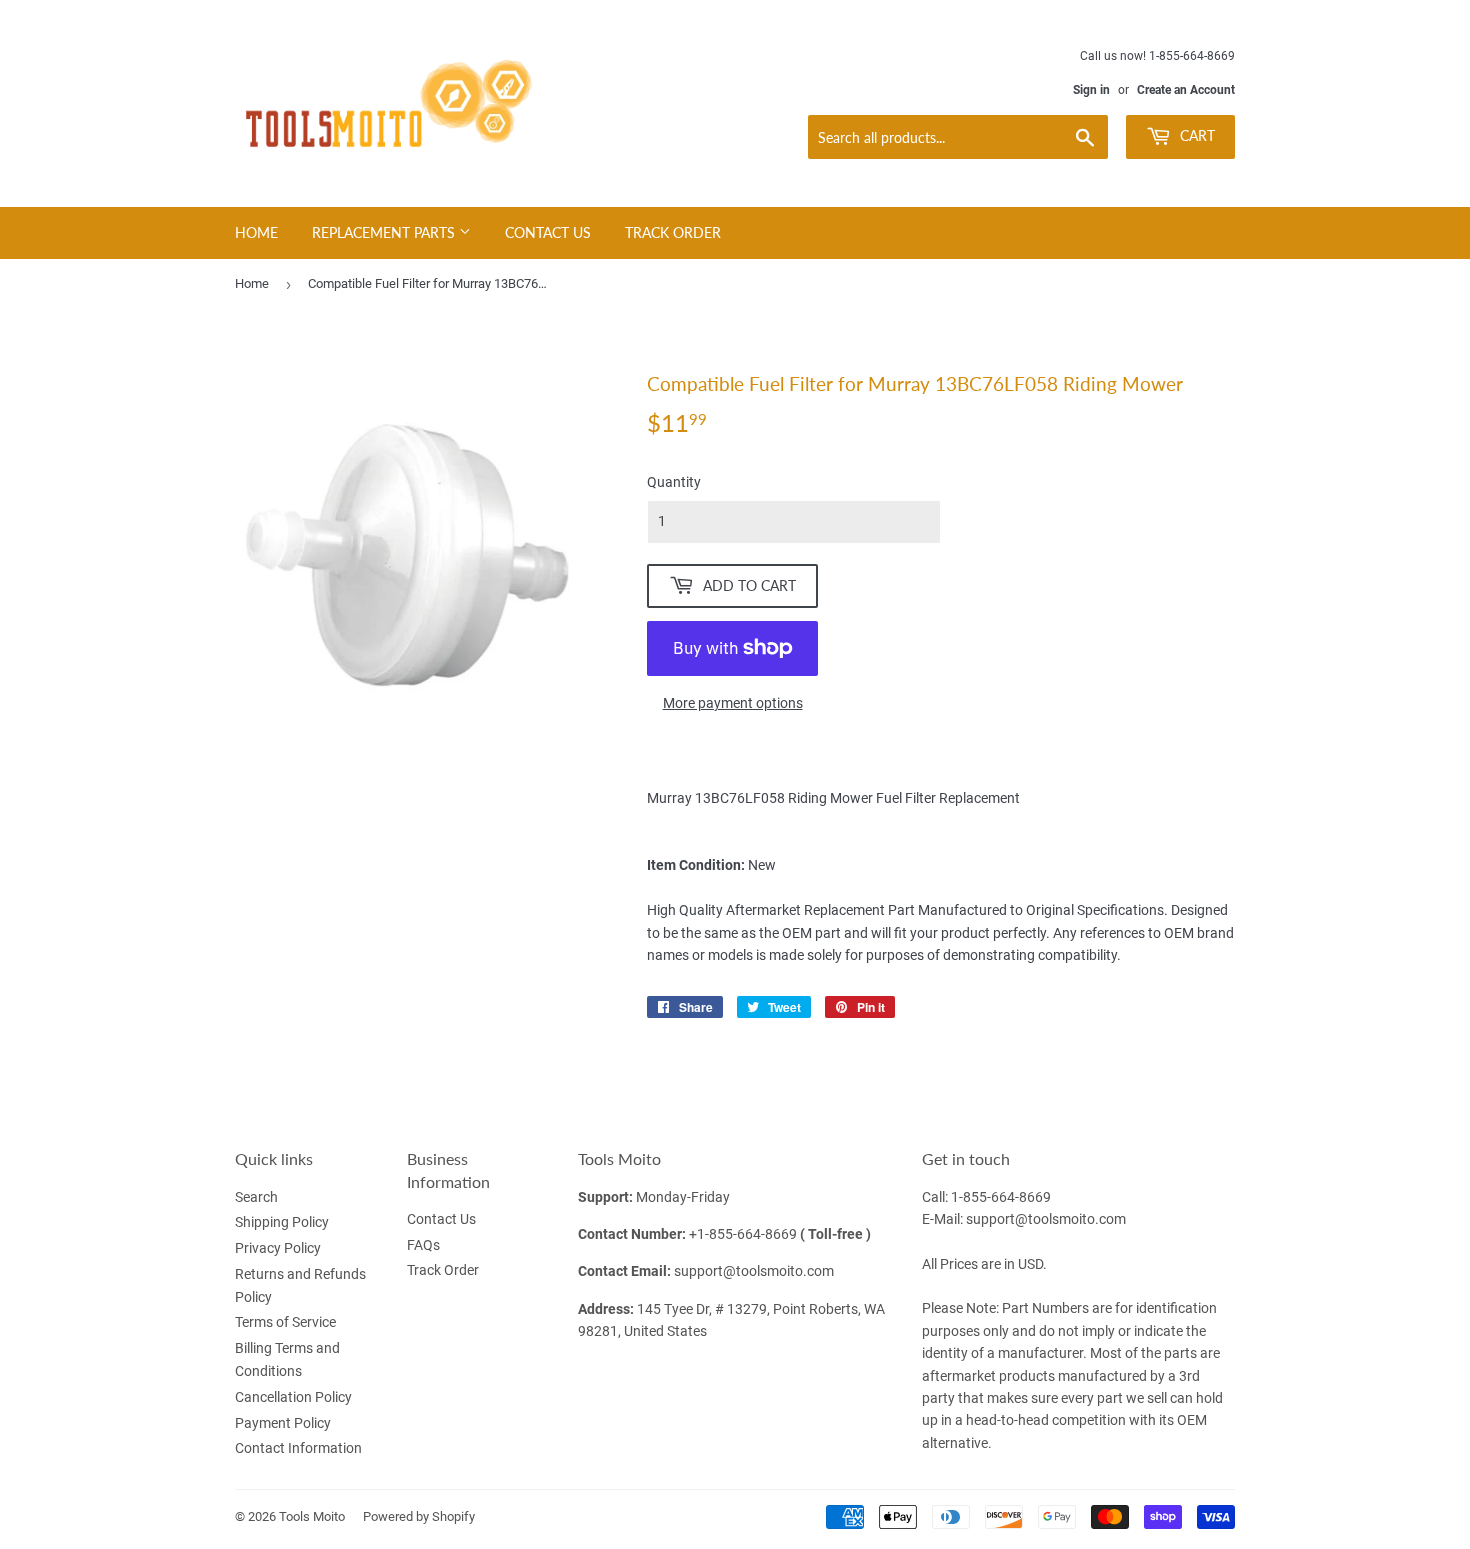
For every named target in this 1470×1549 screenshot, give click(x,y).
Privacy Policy (278, 1248)
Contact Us (548, 232)
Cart (1195, 135)
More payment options (733, 703)
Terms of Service (285, 1322)
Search (256, 1197)
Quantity (674, 482)
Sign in (1091, 90)
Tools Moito (312, 1516)
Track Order (673, 232)
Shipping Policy (282, 1222)
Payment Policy (283, 1423)
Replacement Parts (385, 232)
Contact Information (298, 1448)
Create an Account (1186, 90)
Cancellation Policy (293, 1397)
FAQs (423, 1245)
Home (256, 232)
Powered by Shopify (419, 1516)
